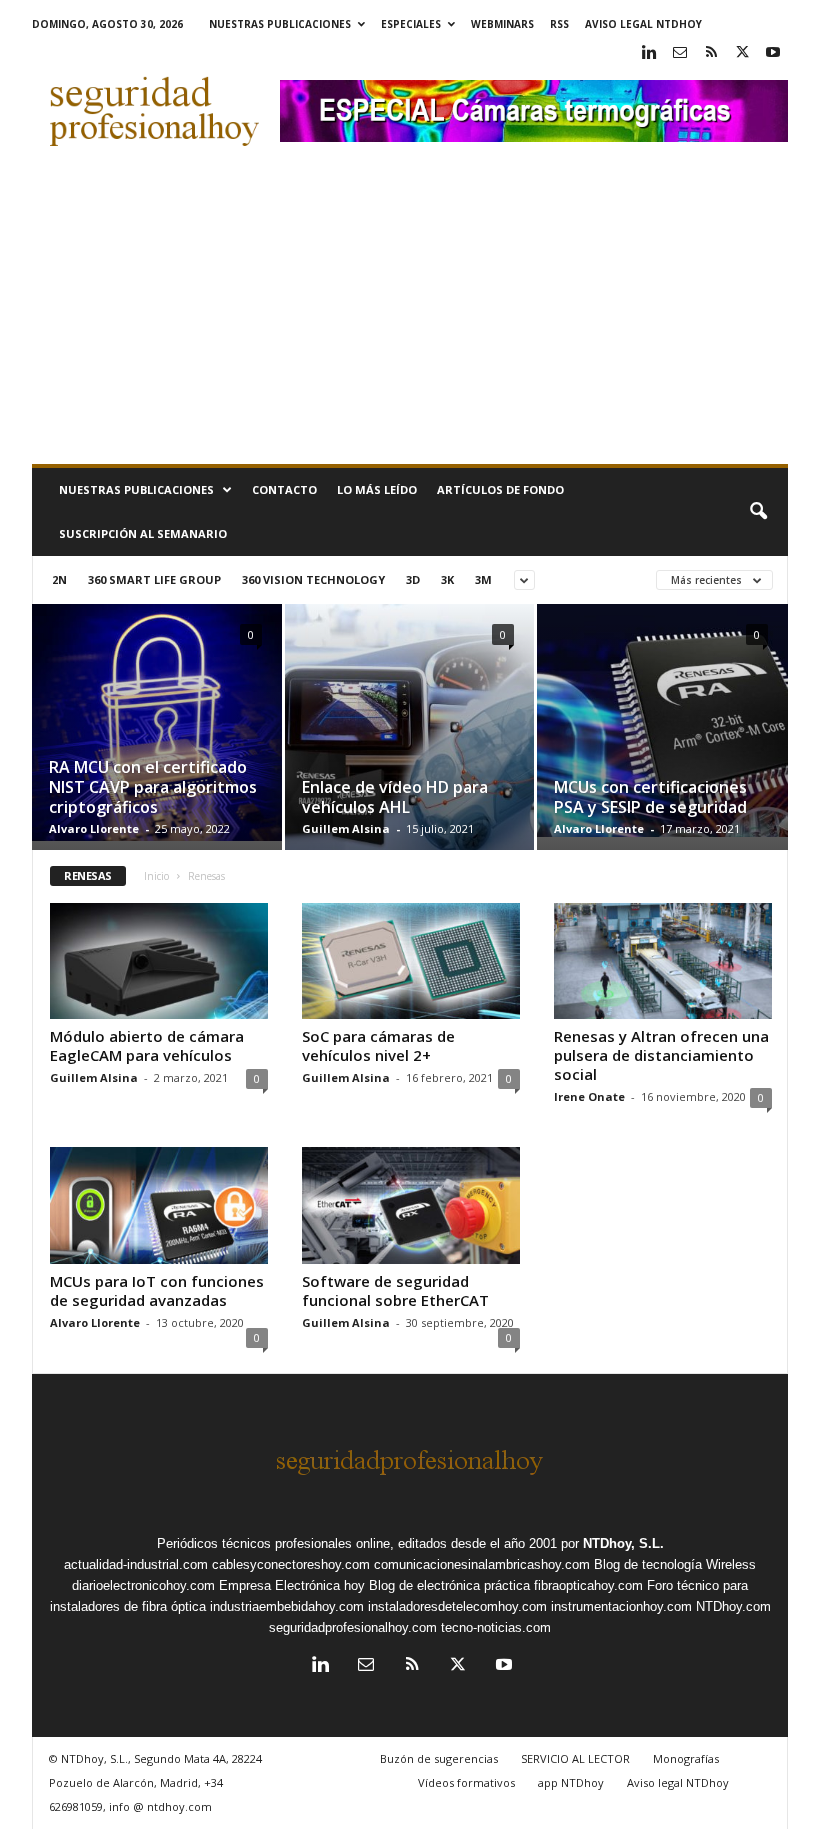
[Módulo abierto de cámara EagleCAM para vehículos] (159, 961)
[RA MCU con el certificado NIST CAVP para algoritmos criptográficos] (157, 722)
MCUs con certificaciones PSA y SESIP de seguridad (650, 797)
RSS (559, 24)
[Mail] (680, 53)
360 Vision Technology (313, 579)
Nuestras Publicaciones (280, 24)
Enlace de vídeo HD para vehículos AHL (395, 797)
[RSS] (711, 53)
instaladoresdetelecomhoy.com (457, 1606)
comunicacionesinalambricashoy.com (482, 1564)
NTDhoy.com (733, 1606)
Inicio (156, 876)
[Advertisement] (410, 314)
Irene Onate (589, 1096)
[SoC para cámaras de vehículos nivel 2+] (411, 961)
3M (483, 579)
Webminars (502, 24)
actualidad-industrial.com (136, 1564)
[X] (742, 53)
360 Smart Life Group (154, 579)
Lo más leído (377, 489)
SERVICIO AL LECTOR (575, 1758)
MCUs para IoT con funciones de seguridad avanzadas (157, 1290)
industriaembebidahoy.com (287, 1606)
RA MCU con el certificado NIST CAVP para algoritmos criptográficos (153, 787)
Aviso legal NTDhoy (643, 24)
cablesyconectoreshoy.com (291, 1564)
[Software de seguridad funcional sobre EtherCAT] (411, 1205)
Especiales (411, 24)
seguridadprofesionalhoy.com (353, 1627)
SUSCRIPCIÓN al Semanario (143, 533)
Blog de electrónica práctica (449, 1585)
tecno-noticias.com (496, 1627)
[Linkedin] (649, 53)
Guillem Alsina (346, 828)
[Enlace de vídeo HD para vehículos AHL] (409, 735)
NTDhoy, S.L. (623, 1543)
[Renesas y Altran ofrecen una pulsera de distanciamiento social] (663, 961)
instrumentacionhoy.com (621, 1606)
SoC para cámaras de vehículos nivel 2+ (378, 1045)
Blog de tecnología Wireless (675, 1564)
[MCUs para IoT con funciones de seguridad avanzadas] (159, 1205)
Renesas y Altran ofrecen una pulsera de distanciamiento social (661, 1055)
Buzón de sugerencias (439, 1758)
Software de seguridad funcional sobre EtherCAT (395, 1290)
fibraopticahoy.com (588, 1585)
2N (59, 579)
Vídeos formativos (466, 1782)
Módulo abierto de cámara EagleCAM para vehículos (147, 1045)
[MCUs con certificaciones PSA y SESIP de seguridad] (662, 720)
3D (413, 579)
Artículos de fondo (500, 489)
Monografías (686, 1758)
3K (447, 579)
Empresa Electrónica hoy (292, 1585)
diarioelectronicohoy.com (143, 1585)
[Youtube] (773, 53)
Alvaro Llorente (94, 828)
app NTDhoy (571, 1782)
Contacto (284, 489)
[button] (758, 512)
